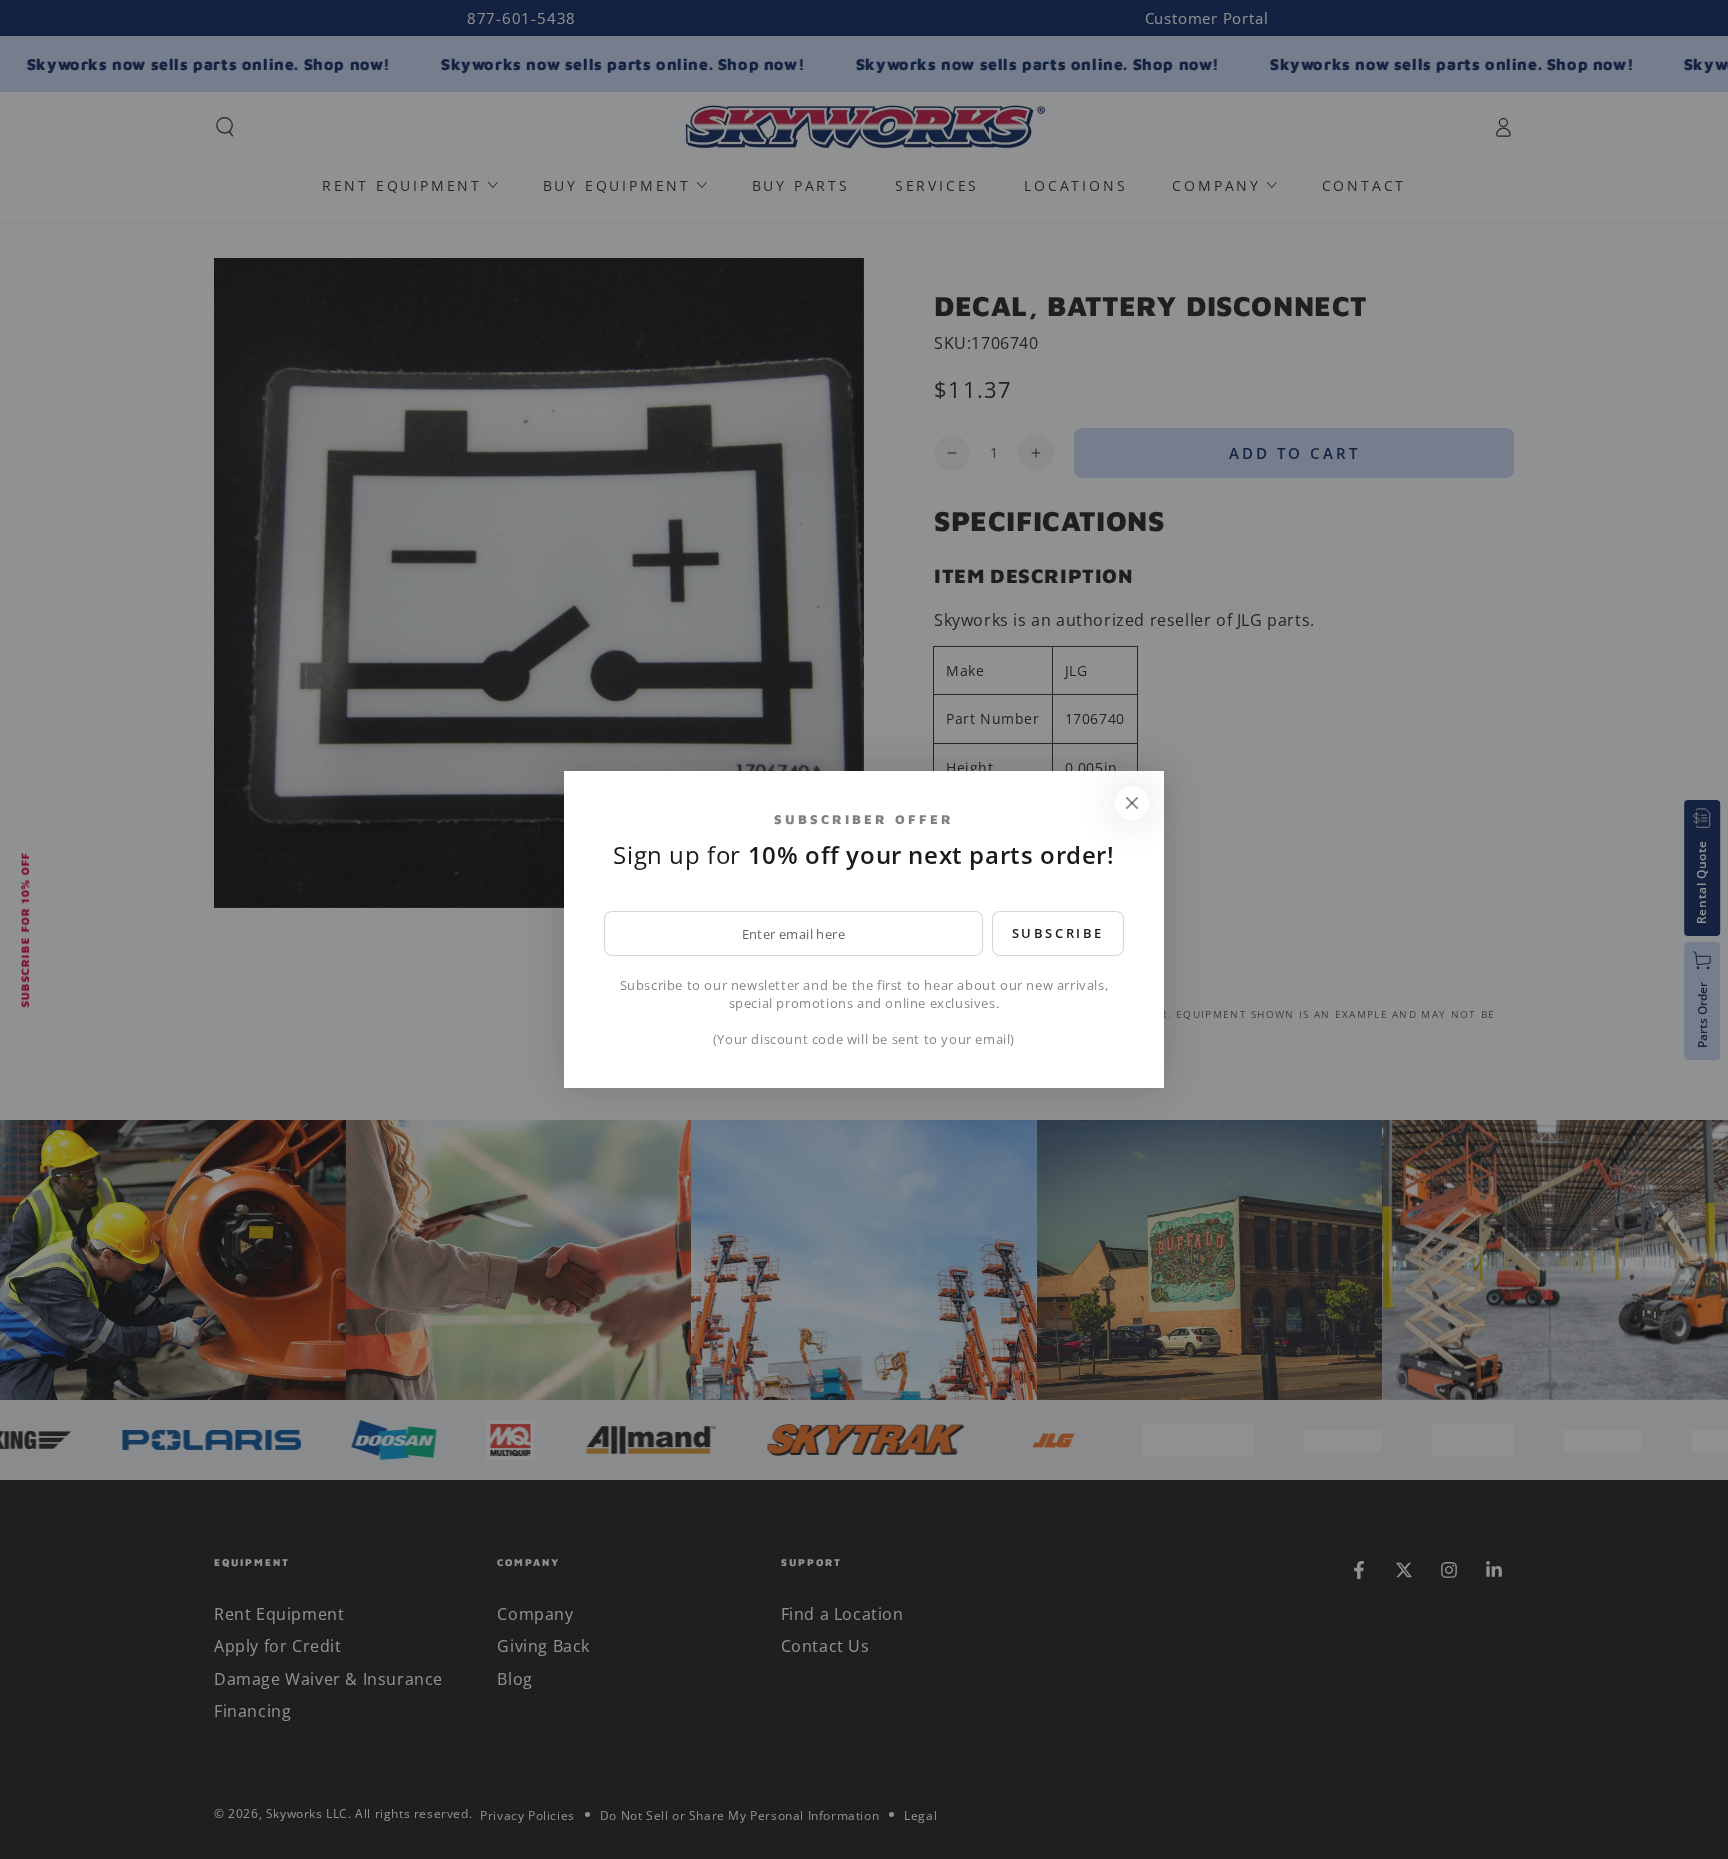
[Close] (1132, 803)
